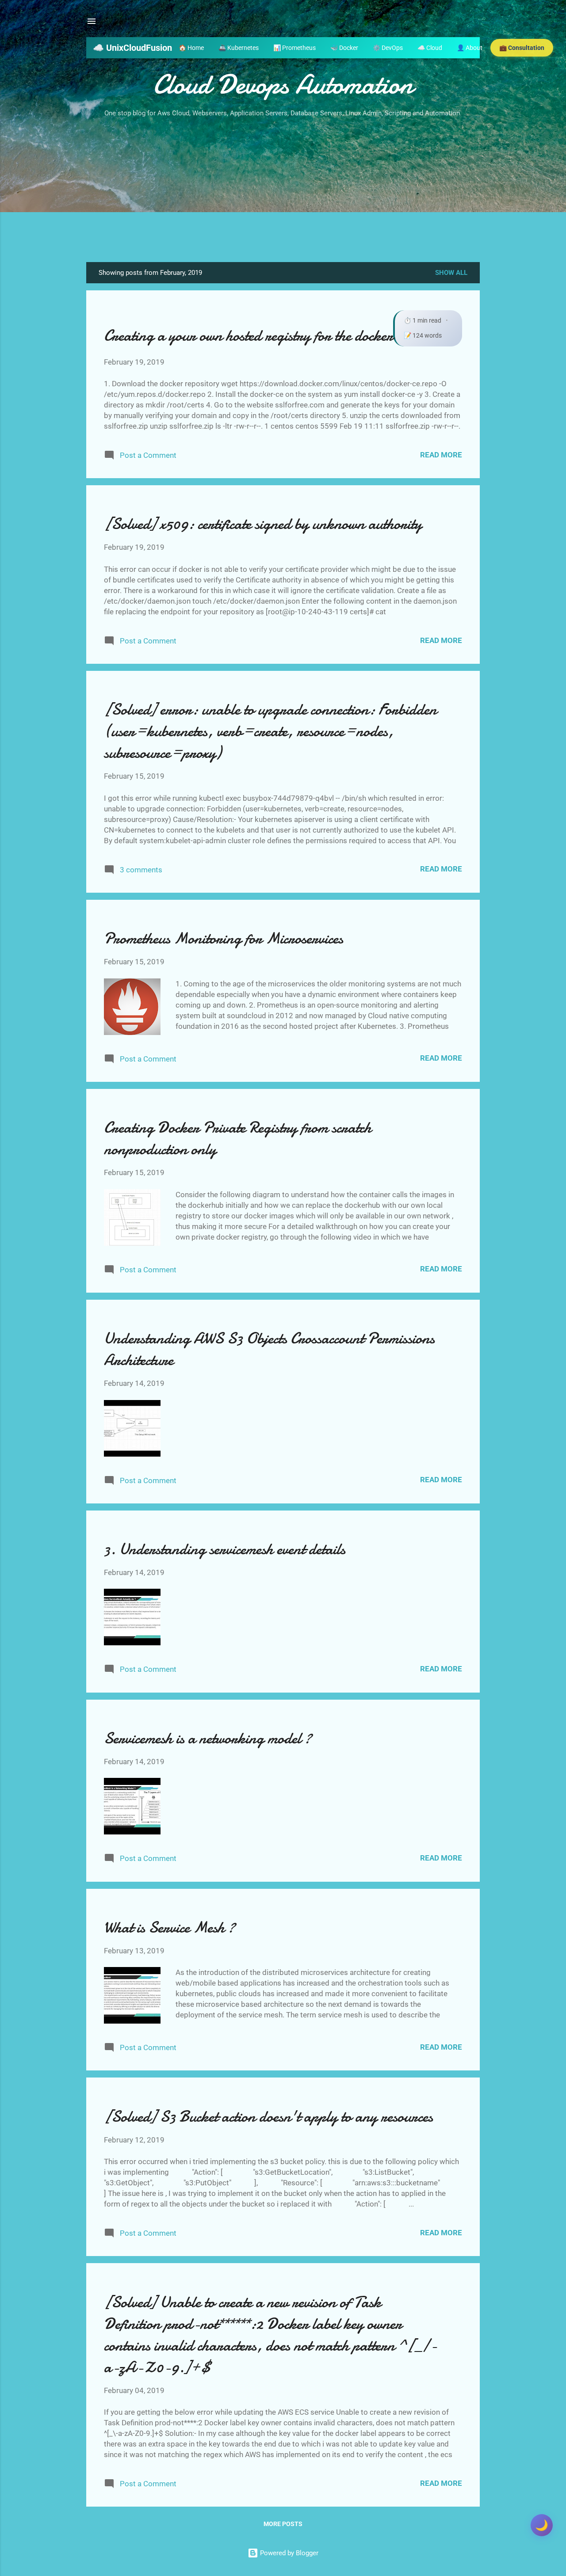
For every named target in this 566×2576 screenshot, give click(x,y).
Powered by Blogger (288, 2553)
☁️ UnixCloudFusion (132, 48)
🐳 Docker (344, 48)
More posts (283, 2524)
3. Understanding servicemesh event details (225, 1549)
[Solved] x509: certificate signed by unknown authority (263, 524)
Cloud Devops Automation (283, 84)
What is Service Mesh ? (170, 1927)
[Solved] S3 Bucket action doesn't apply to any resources (268, 2117)
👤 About (470, 48)
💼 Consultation (522, 48)
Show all (451, 273)
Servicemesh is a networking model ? (208, 1738)
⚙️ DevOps (388, 48)
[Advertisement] (283, 186)
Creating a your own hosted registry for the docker (249, 336)
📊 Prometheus (294, 48)
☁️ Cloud (430, 48)
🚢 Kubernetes (239, 48)
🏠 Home (191, 48)
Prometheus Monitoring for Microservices (224, 938)
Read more (441, 455)
